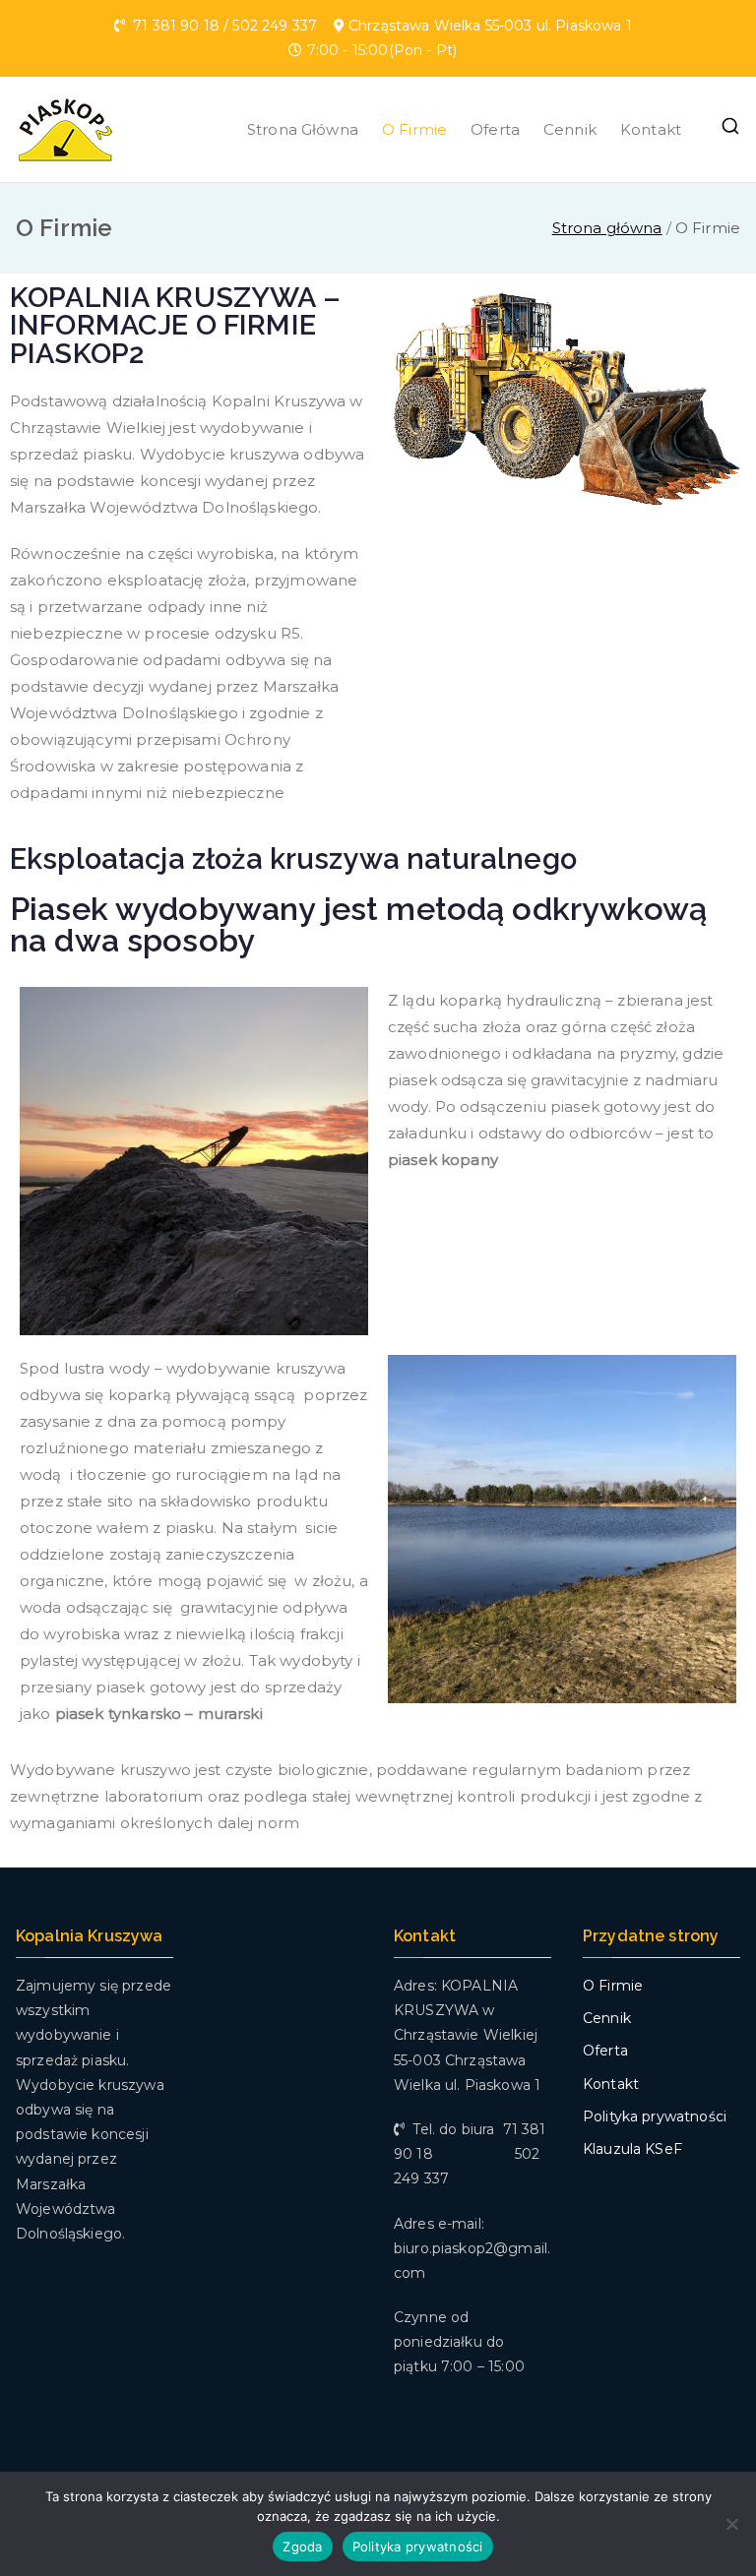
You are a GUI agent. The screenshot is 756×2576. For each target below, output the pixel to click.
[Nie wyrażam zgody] (731, 2524)
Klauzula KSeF (632, 2149)
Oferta (495, 129)
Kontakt (651, 129)
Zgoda (302, 2546)
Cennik (570, 129)
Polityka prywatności (655, 2116)
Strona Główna (303, 129)
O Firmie (414, 129)
